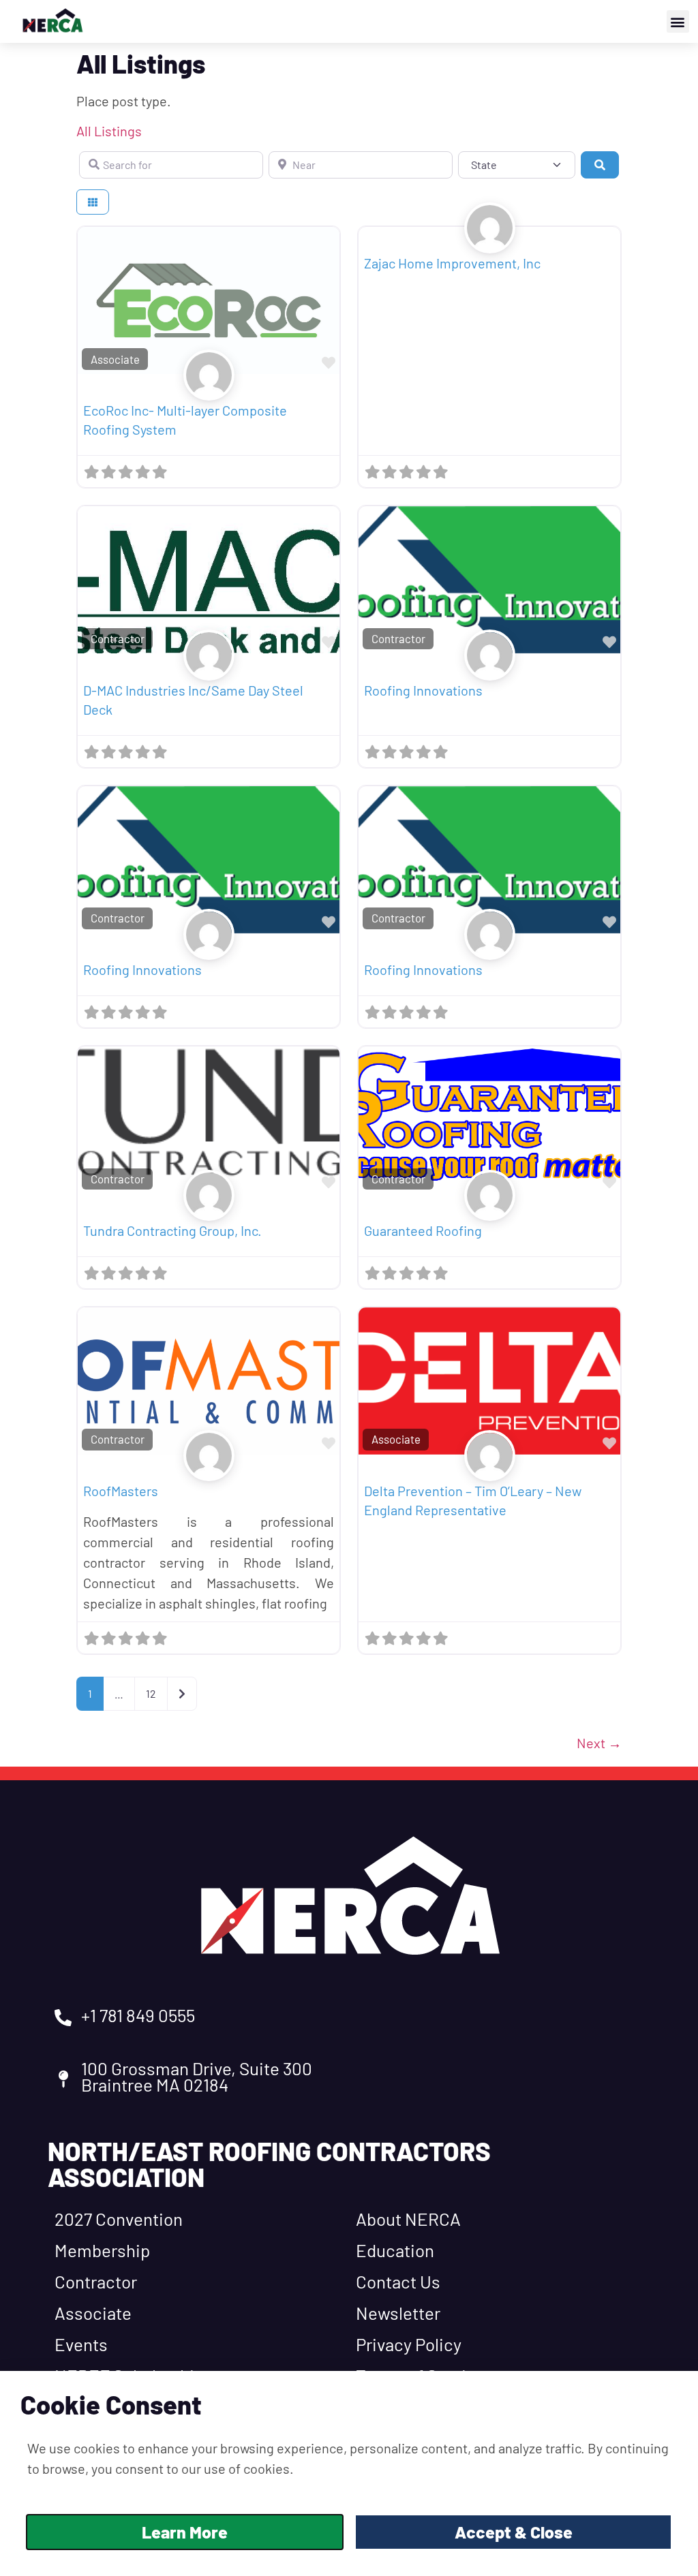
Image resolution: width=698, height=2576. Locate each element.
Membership (102, 2250)
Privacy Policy (409, 2344)
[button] (678, 21)
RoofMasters (121, 1491)
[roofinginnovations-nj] (490, 669)
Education (395, 2250)
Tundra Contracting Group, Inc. (172, 1230)
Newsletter (398, 2313)
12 (151, 1693)
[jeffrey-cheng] (209, 390)
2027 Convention (119, 2219)
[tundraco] (209, 1209)
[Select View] (93, 202)
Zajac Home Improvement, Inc (452, 263)
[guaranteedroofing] (490, 1209)
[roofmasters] (209, 1470)
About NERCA (408, 2219)
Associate (115, 359)
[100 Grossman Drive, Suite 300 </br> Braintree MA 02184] (63, 2079)
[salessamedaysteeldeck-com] (209, 669)
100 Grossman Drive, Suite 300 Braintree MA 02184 (197, 2076)
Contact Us (398, 2281)
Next (599, 1743)
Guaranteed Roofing (423, 1230)
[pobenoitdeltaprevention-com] (490, 1470)
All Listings (109, 131)
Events (81, 2344)
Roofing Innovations (423, 690)
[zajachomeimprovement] (490, 243)
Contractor (118, 638)
